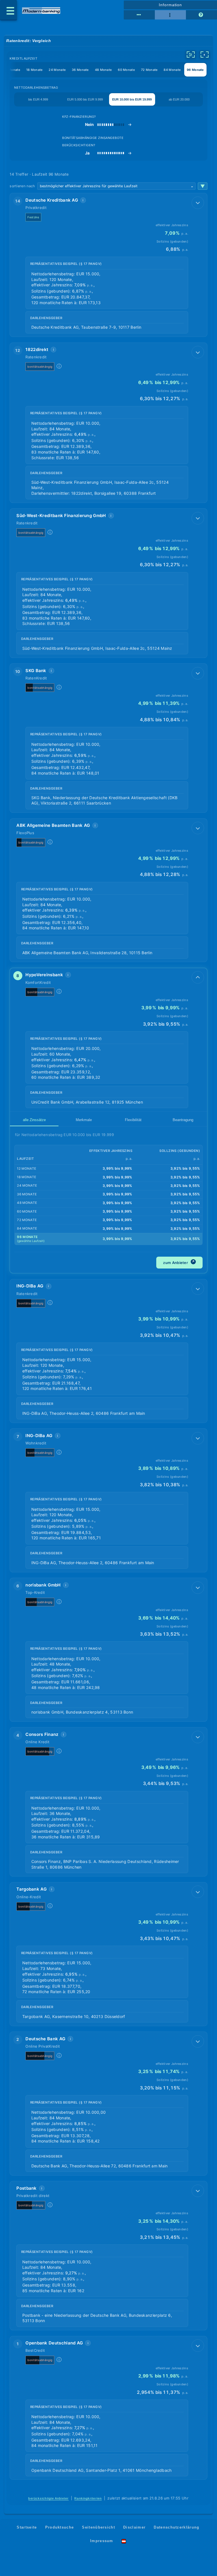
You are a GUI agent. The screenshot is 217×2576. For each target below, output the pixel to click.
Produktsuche (60, 2527)
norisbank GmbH (43, 1585)
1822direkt (37, 349)
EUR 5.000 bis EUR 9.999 (85, 99)
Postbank (26, 2188)
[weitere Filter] (191, 55)
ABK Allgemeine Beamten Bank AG (53, 825)
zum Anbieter (179, 1262)
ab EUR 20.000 (179, 99)
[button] (108, 265)
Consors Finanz (42, 1734)
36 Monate (80, 70)
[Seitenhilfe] (201, 15)
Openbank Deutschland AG (54, 2343)
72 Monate (149, 70)
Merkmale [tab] (84, 1120)
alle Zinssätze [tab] (34, 1120)
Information (170, 5)
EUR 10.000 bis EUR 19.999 (132, 99)
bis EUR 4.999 (38, 99)
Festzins (33, 217)
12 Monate (12, 70)
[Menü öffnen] (8, 10)
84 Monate (172, 70)
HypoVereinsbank (44, 975)
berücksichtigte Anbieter (48, 2498)
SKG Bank (36, 671)
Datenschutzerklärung (176, 2527)
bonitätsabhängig (40, 367)
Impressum (102, 2541)
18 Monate (34, 70)
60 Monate (126, 70)
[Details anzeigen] (198, 203)
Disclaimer (134, 2527)
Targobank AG (32, 1889)
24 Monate (57, 70)
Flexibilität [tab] (133, 1120)
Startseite (27, 2527)
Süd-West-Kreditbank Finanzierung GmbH (61, 516)
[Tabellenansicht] (139, 15)
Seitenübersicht (98, 2527)
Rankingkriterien (88, 2498)
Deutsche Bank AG (45, 2039)
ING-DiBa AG (30, 1286)
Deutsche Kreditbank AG (52, 200)
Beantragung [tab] (183, 1120)
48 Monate (103, 70)
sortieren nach (22, 186)
